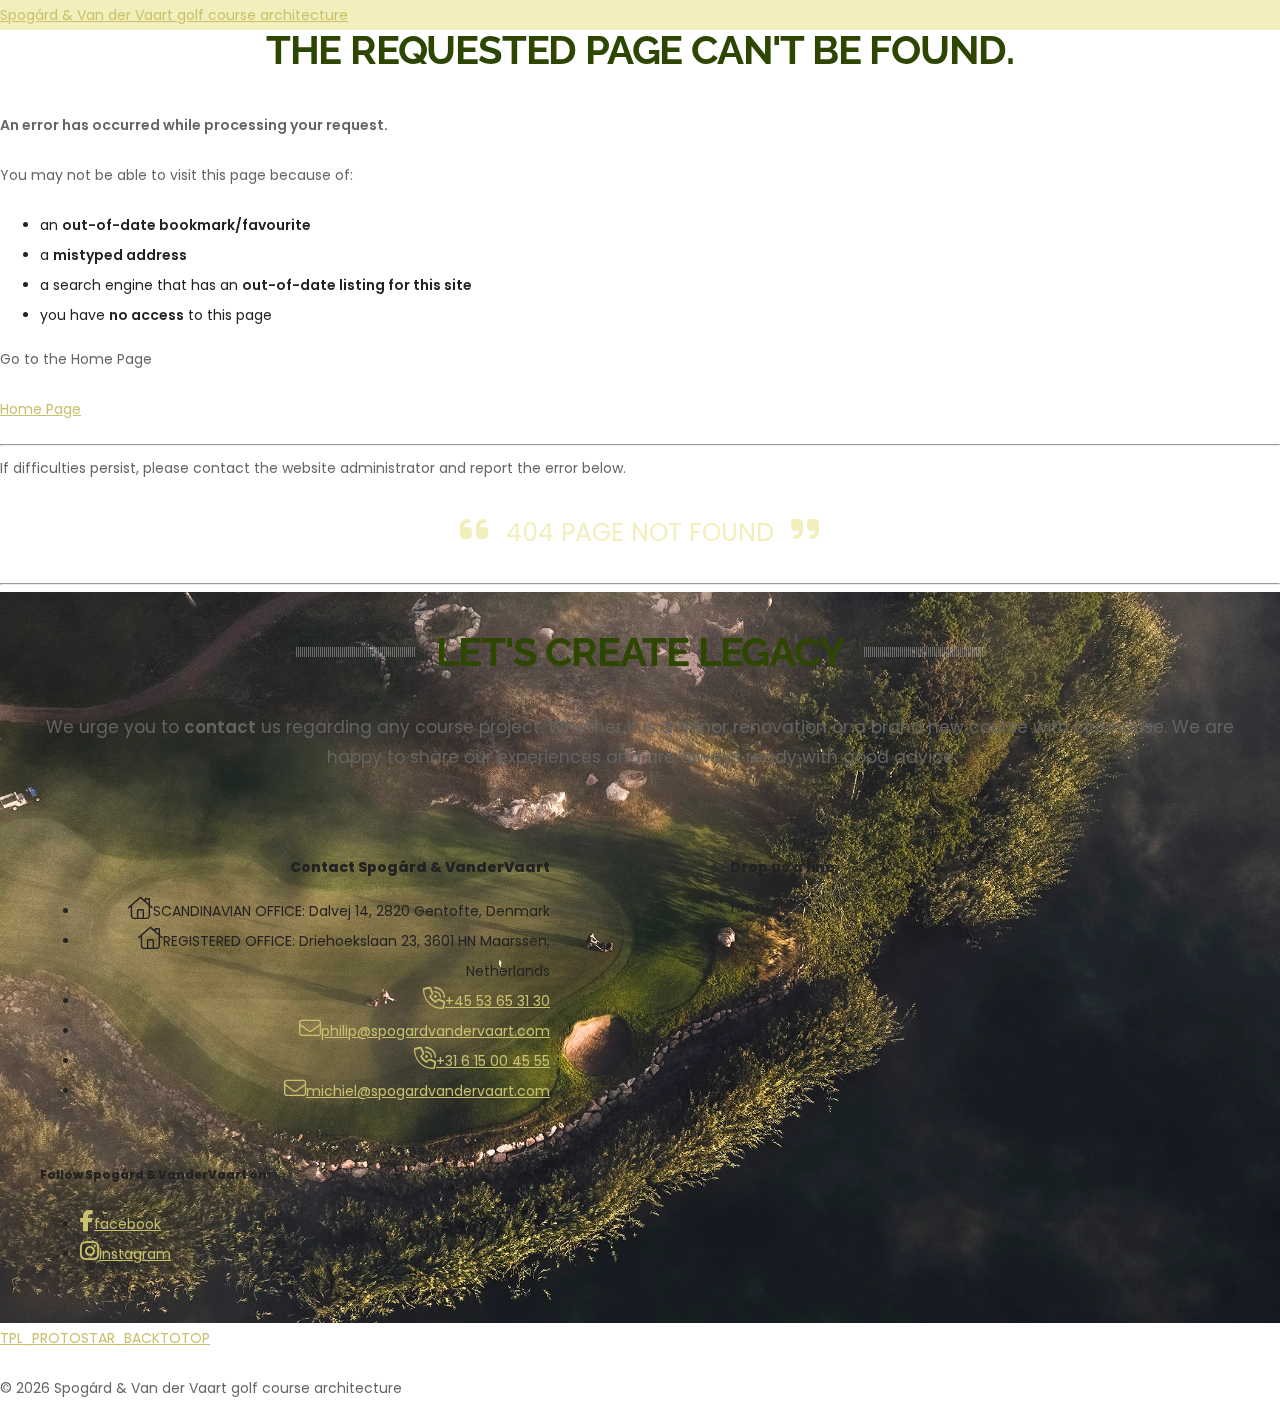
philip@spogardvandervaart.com (435, 1031)
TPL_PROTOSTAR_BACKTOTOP (105, 1338)
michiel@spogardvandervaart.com (428, 1091)
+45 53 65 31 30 (497, 1001)
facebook (127, 1224)
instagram (135, 1254)
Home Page (40, 409)
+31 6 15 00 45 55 (493, 1061)
